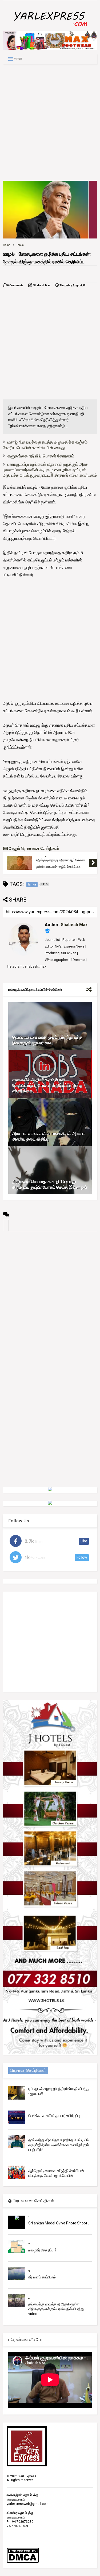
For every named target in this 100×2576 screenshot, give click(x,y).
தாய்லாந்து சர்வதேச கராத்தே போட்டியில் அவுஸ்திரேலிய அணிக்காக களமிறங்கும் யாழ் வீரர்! (59, 2145)
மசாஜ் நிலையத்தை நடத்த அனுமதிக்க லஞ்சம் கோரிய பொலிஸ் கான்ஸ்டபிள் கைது (45, 445)
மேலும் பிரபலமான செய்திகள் (33, 848)
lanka (20, 245)
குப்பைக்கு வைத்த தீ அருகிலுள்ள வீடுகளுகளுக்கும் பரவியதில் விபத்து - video (57, 2309)
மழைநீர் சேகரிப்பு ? (42, 2250)
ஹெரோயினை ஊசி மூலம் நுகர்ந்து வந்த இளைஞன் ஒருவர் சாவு (47, 1040)
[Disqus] (50, 1298)
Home (7, 245)
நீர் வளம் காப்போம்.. (43, 2277)
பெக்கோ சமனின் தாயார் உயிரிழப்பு (54, 2116)
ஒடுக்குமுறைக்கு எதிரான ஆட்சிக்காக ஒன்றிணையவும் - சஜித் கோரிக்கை (60, 863)
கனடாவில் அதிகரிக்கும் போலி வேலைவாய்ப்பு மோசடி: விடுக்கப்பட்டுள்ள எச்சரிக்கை (47, 1085)
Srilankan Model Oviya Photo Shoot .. (59, 2223)
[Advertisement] (50, 123)
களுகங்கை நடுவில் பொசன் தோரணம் (41, 456)
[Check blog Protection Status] (23, 2562)
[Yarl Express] (50, 27)
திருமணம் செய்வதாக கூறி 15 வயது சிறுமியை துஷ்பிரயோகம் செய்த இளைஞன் (50, 1184)
